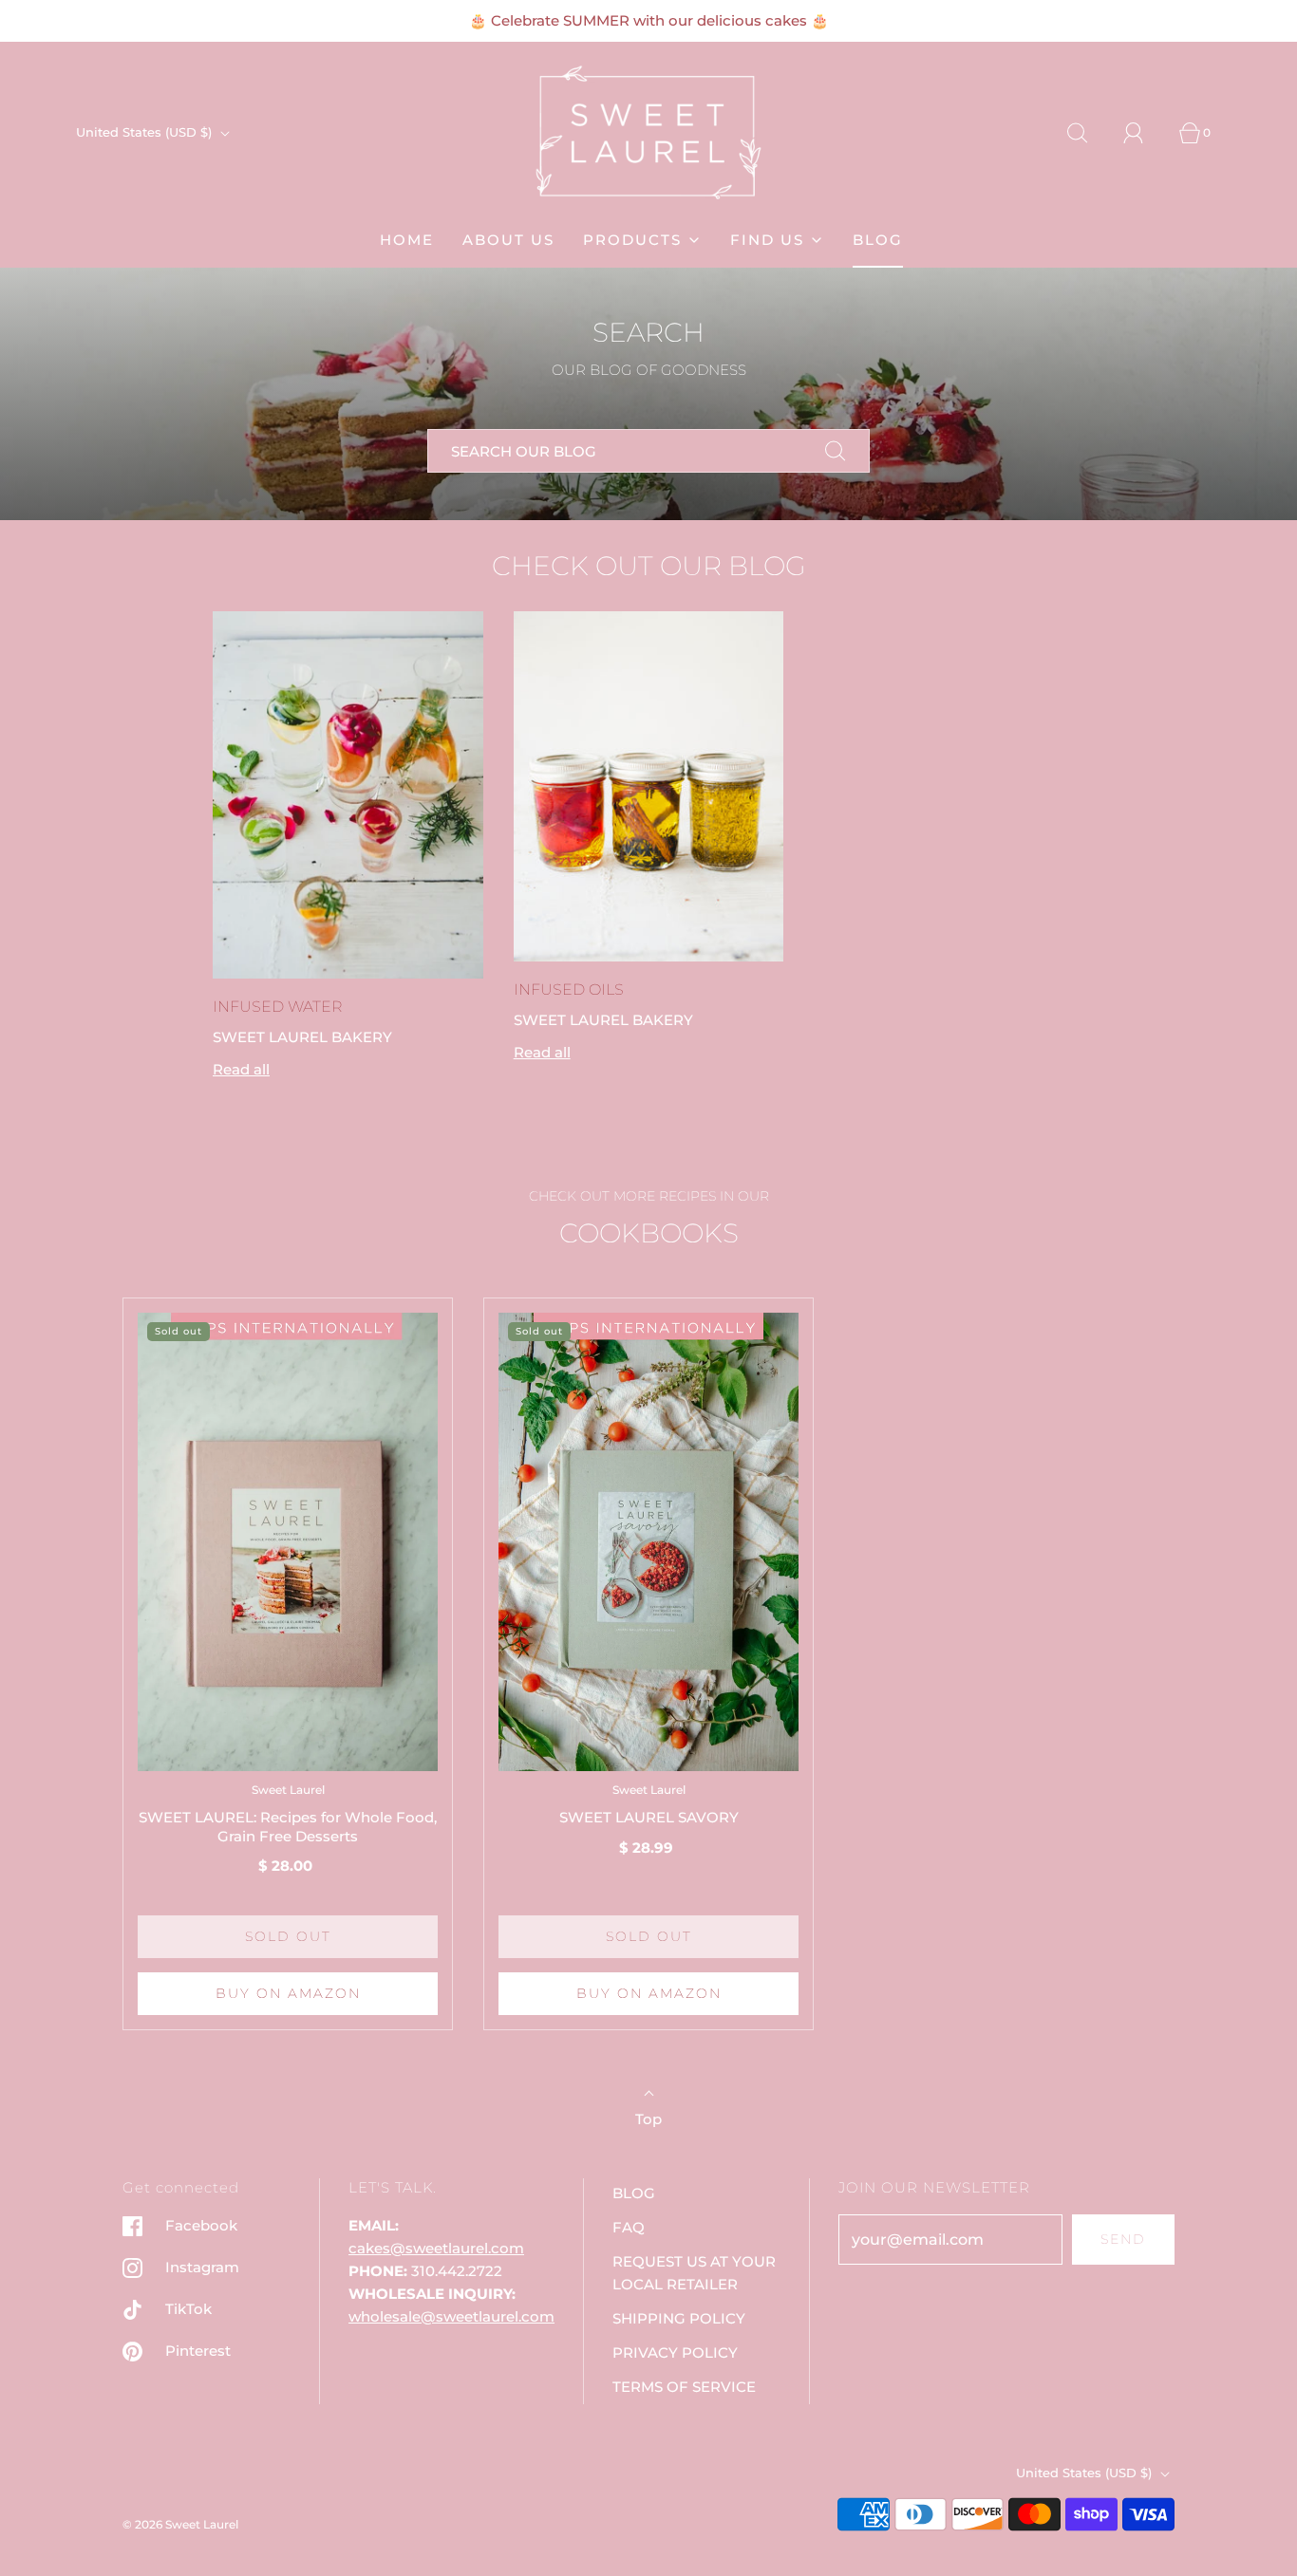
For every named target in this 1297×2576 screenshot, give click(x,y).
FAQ (629, 2227)
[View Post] (348, 795)
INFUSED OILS (569, 989)
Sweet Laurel (288, 1790)
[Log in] (1144, 133)
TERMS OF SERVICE (684, 2387)
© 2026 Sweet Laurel (180, 2524)
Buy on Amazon (288, 1993)
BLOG (878, 240)
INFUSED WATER (277, 1007)
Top (648, 2119)
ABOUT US (508, 240)
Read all (241, 1069)
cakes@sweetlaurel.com (436, 2248)
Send (1123, 2239)
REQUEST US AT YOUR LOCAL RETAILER (694, 2273)
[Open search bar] (1088, 133)
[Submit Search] (836, 451)
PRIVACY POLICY (675, 2352)
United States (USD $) (146, 132)
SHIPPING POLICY (679, 2318)
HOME (407, 240)
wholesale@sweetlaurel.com (451, 2316)
